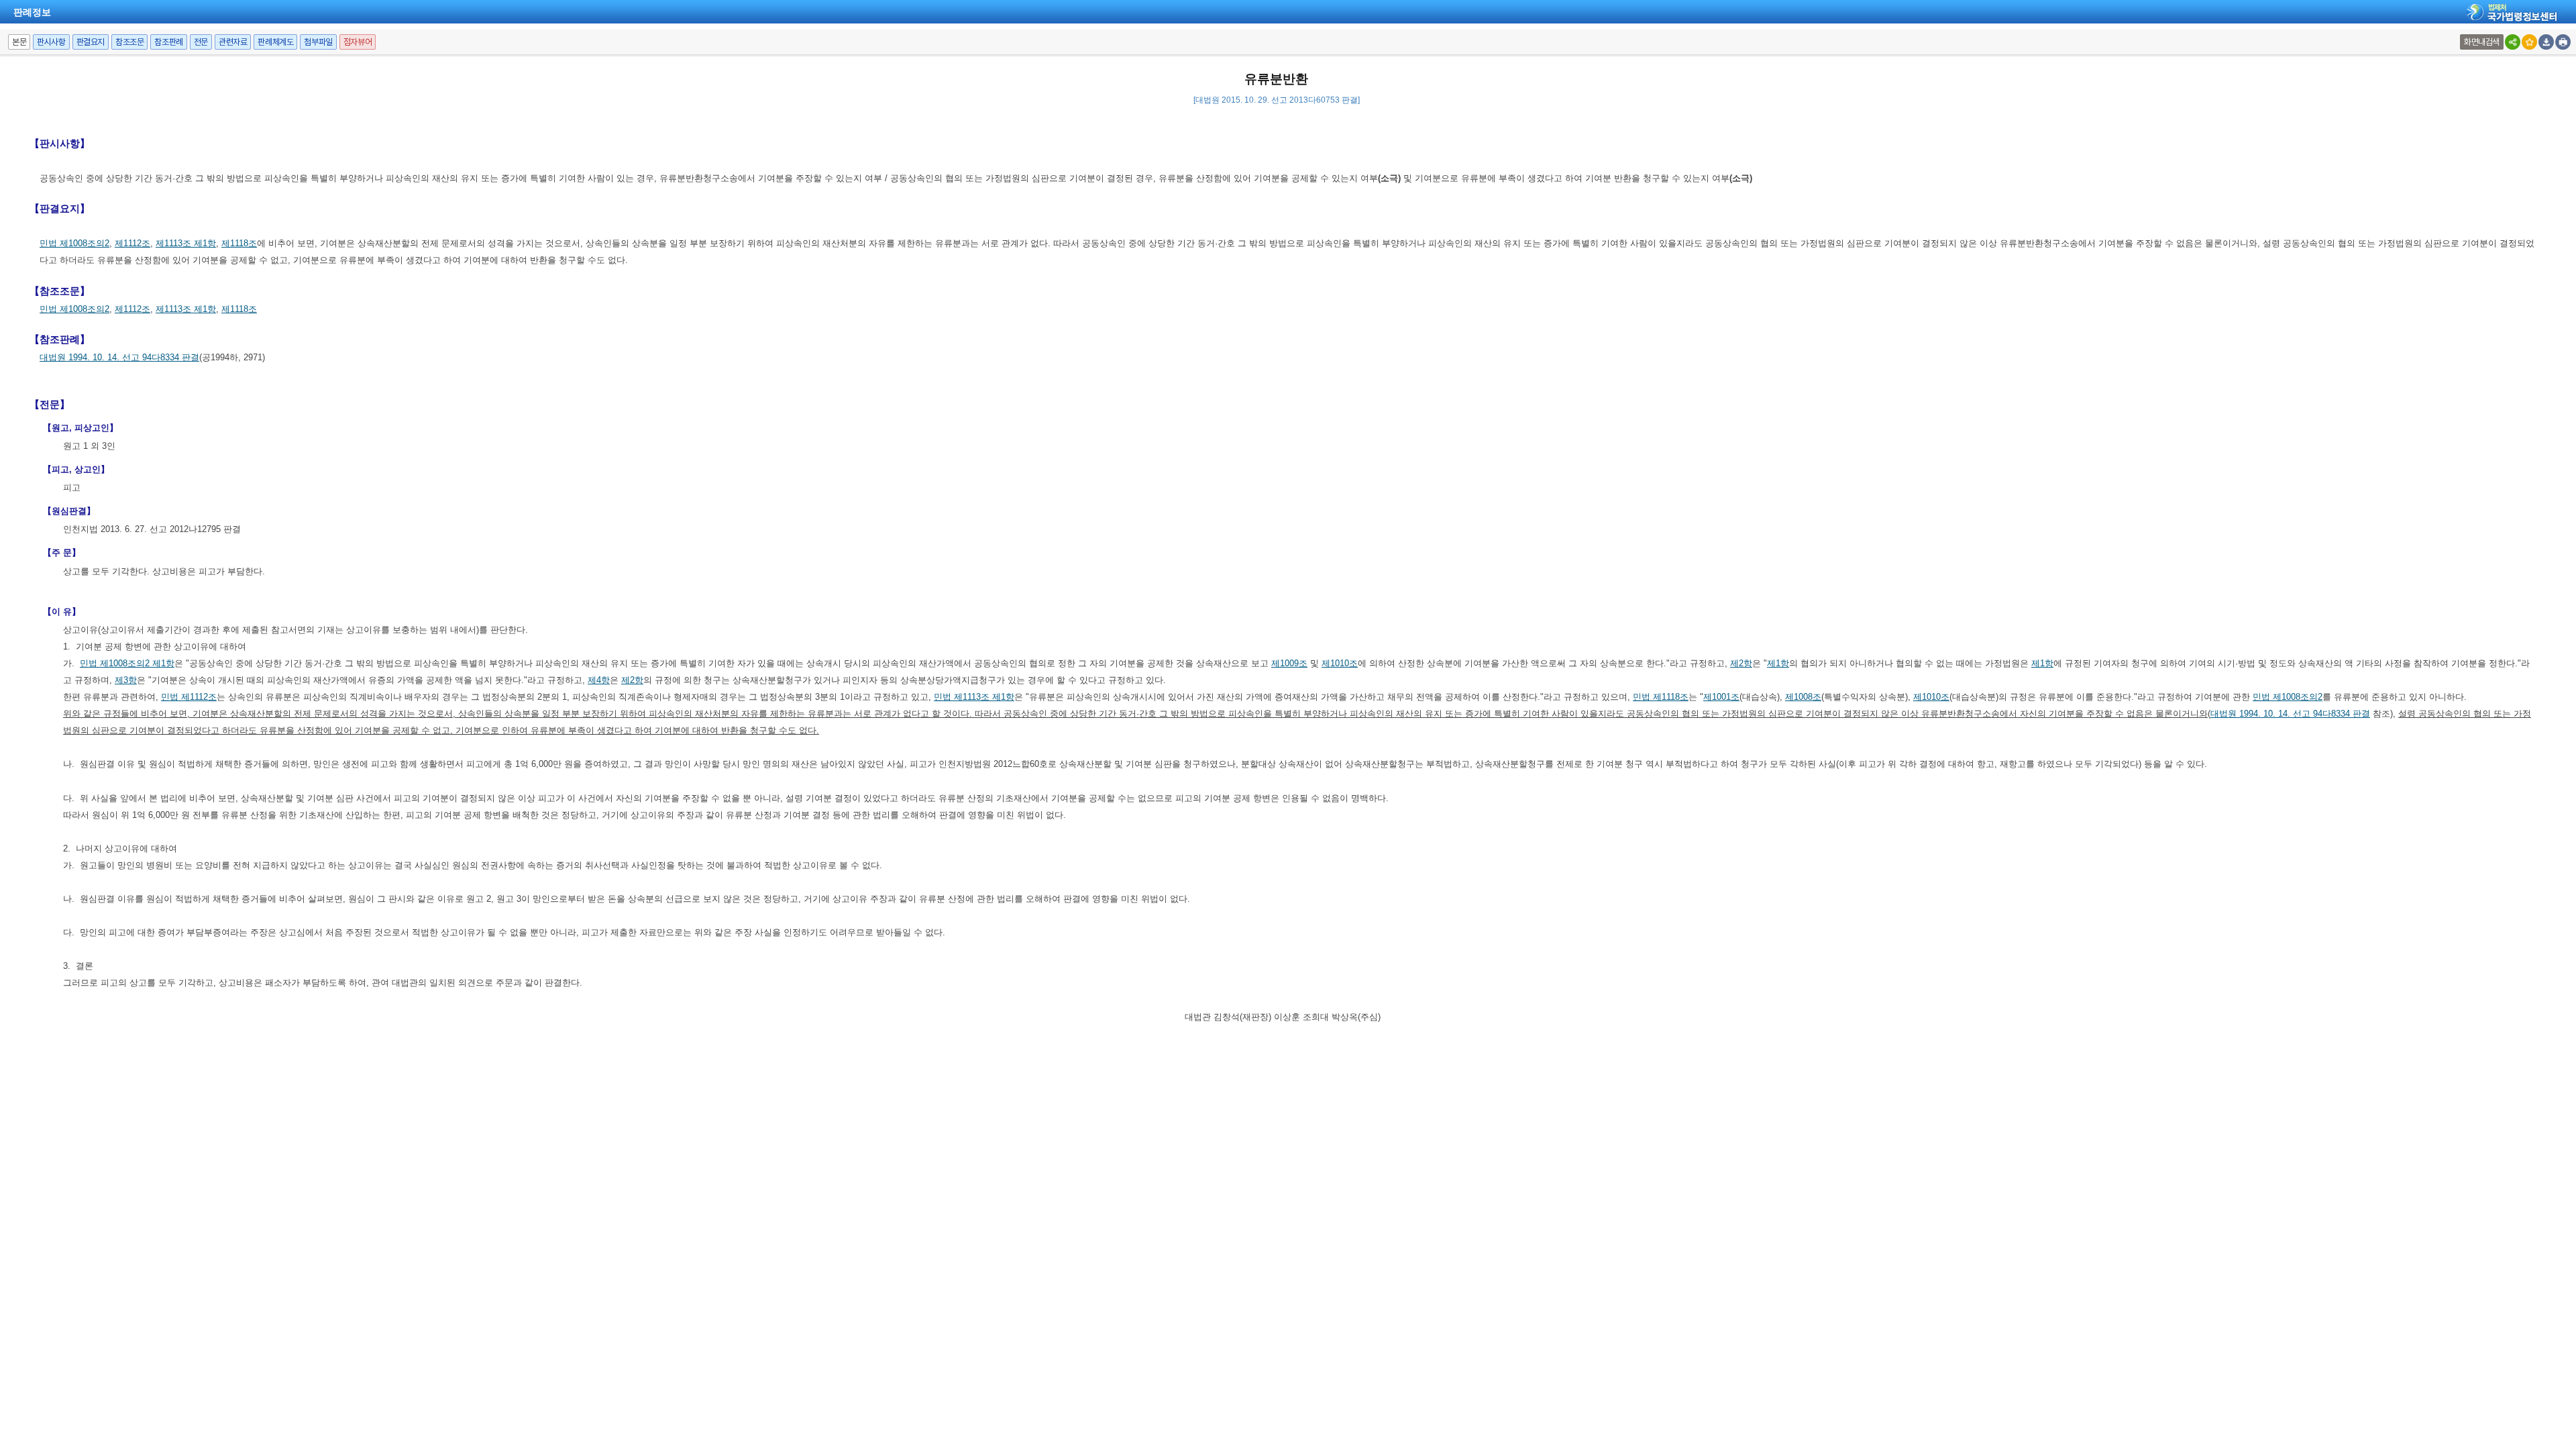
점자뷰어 (358, 42)
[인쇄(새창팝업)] (2563, 42)
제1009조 (1289, 663)
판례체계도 (275, 42)
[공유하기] (2513, 42)
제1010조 (1340, 663)
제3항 (126, 680)
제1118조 (239, 243)
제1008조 (1803, 697)
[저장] (2546, 42)
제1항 (1778, 663)
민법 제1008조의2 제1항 (127, 663)
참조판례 (168, 42)
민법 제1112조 (189, 697)
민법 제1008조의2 (74, 243)
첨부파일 (318, 42)
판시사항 (51, 42)
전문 (201, 42)
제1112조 (132, 243)
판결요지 (91, 42)
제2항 (1741, 663)
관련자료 (233, 42)
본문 (19, 42)
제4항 (599, 680)
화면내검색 (2482, 42)
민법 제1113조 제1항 (974, 697)
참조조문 (129, 42)
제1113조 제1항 (186, 243)
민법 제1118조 (1661, 697)
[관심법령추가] (2529, 42)
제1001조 (1721, 697)
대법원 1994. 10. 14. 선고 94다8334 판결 (119, 357)
